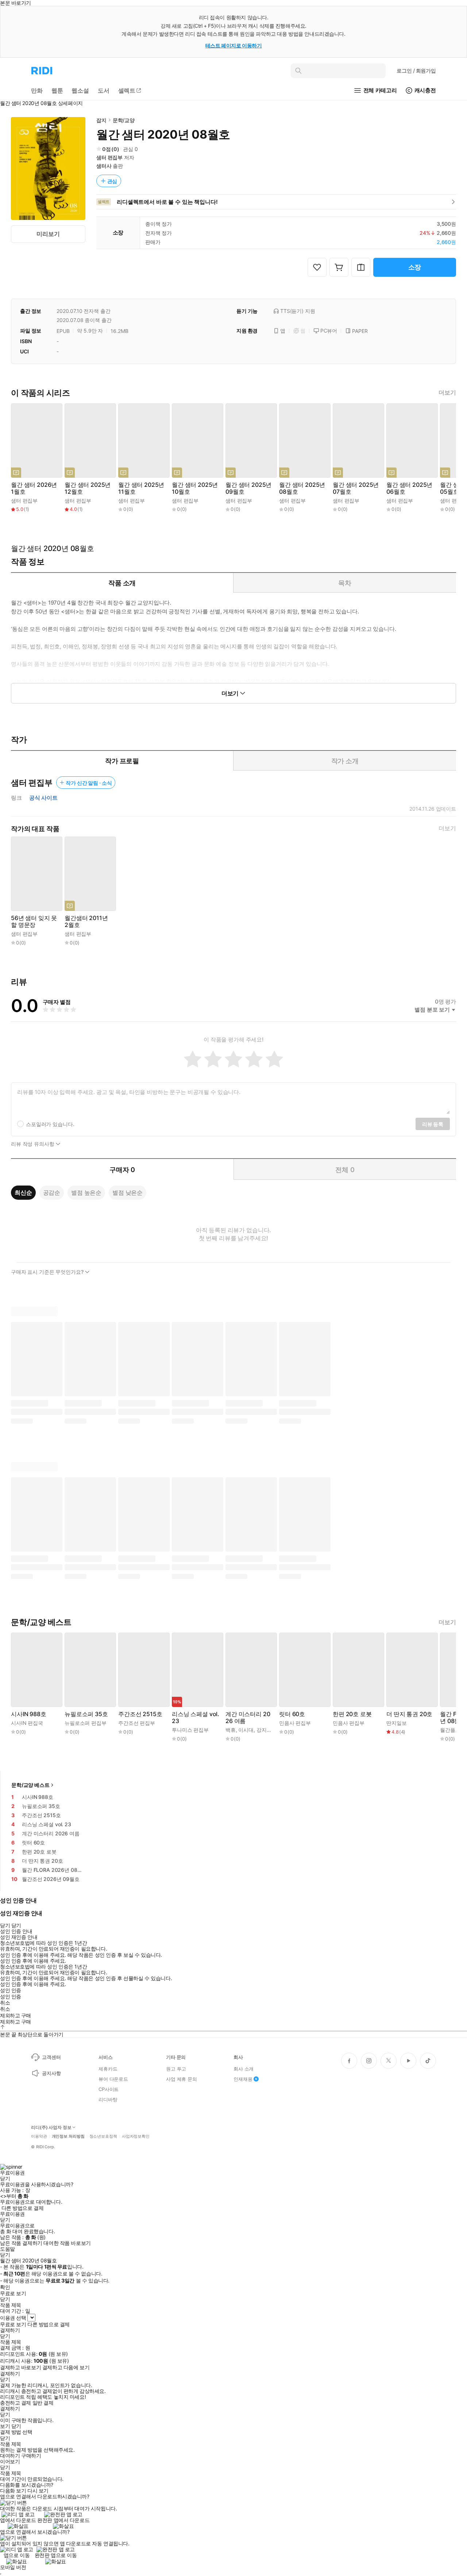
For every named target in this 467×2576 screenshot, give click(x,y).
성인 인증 (11, 1990)
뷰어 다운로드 (113, 2079)
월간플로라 (453, 1730)
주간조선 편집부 (137, 1723)
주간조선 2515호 (140, 1714)
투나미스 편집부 (190, 1730)
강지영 (264, 1730)
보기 (5, 2426)
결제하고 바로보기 (20, 2367)
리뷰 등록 (433, 1124)
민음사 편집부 (295, 1723)
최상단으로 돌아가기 (40, 2034)
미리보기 (48, 234)
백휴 (231, 1730)
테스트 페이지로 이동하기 (234, 45)
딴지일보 (396, 1723)
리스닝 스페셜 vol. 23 (196, 1718)
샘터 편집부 (109, 157)
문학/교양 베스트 (30, 1785)
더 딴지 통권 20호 (409, 1714)
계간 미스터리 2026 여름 (248, 1718)
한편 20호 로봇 (352, 1714)
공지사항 (51, 2073)
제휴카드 (108, 2069)
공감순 (52, 1192)
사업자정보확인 (136, 2136)
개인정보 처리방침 (68, 2136)
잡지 (101, 120)
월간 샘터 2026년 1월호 (34, 488)
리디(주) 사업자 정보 (51, 2127)
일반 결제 (43, 2403)
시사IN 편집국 (27, 1723)
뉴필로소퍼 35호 (86, 1714)
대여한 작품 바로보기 (67, 2243)
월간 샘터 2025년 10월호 (195, 488)
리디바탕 (108, 2099)
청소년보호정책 (103, 2136)
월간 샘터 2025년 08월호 (302, 488)
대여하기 (10, 2456)
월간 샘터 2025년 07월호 (356, 488)
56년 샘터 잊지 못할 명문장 (34, 922)
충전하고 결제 (16, 2403)
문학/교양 (124, 120)
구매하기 (31, 2456)
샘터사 (104, 166)
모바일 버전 (13, 2567)
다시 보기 (38, 2491)
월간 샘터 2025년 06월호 (409, 488)
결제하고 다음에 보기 (66, 2367)
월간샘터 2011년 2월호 (86, 922)
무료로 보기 (13, 2324)
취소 (5, 2003)
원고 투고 (176, 2069)
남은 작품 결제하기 (21, 2243)
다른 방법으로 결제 (23, 2208)
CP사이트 (109, 2089)
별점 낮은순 (128, 1192)
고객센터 (51, 2057)
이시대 (246, 1730)
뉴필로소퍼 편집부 (86, 1723)
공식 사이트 (43, 798)
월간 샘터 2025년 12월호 (88, 488)
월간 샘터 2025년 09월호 (248, 488)
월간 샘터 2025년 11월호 (141, 488)
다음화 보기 (13, 2491)
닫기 (16, 2426)
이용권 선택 (13, 2318)
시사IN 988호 (29, 1714)
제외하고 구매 (16, 2016)
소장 (415, 267)
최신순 (23, 1192)
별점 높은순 (86, 1192)
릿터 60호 (292, 1714)
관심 (112, 181)
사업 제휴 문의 (182, 2079)
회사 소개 (244, 2069)
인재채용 (243, 2079)
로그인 (416, 71)
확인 (5, 2287)
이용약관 (39, 2136)
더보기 (447, 393)
